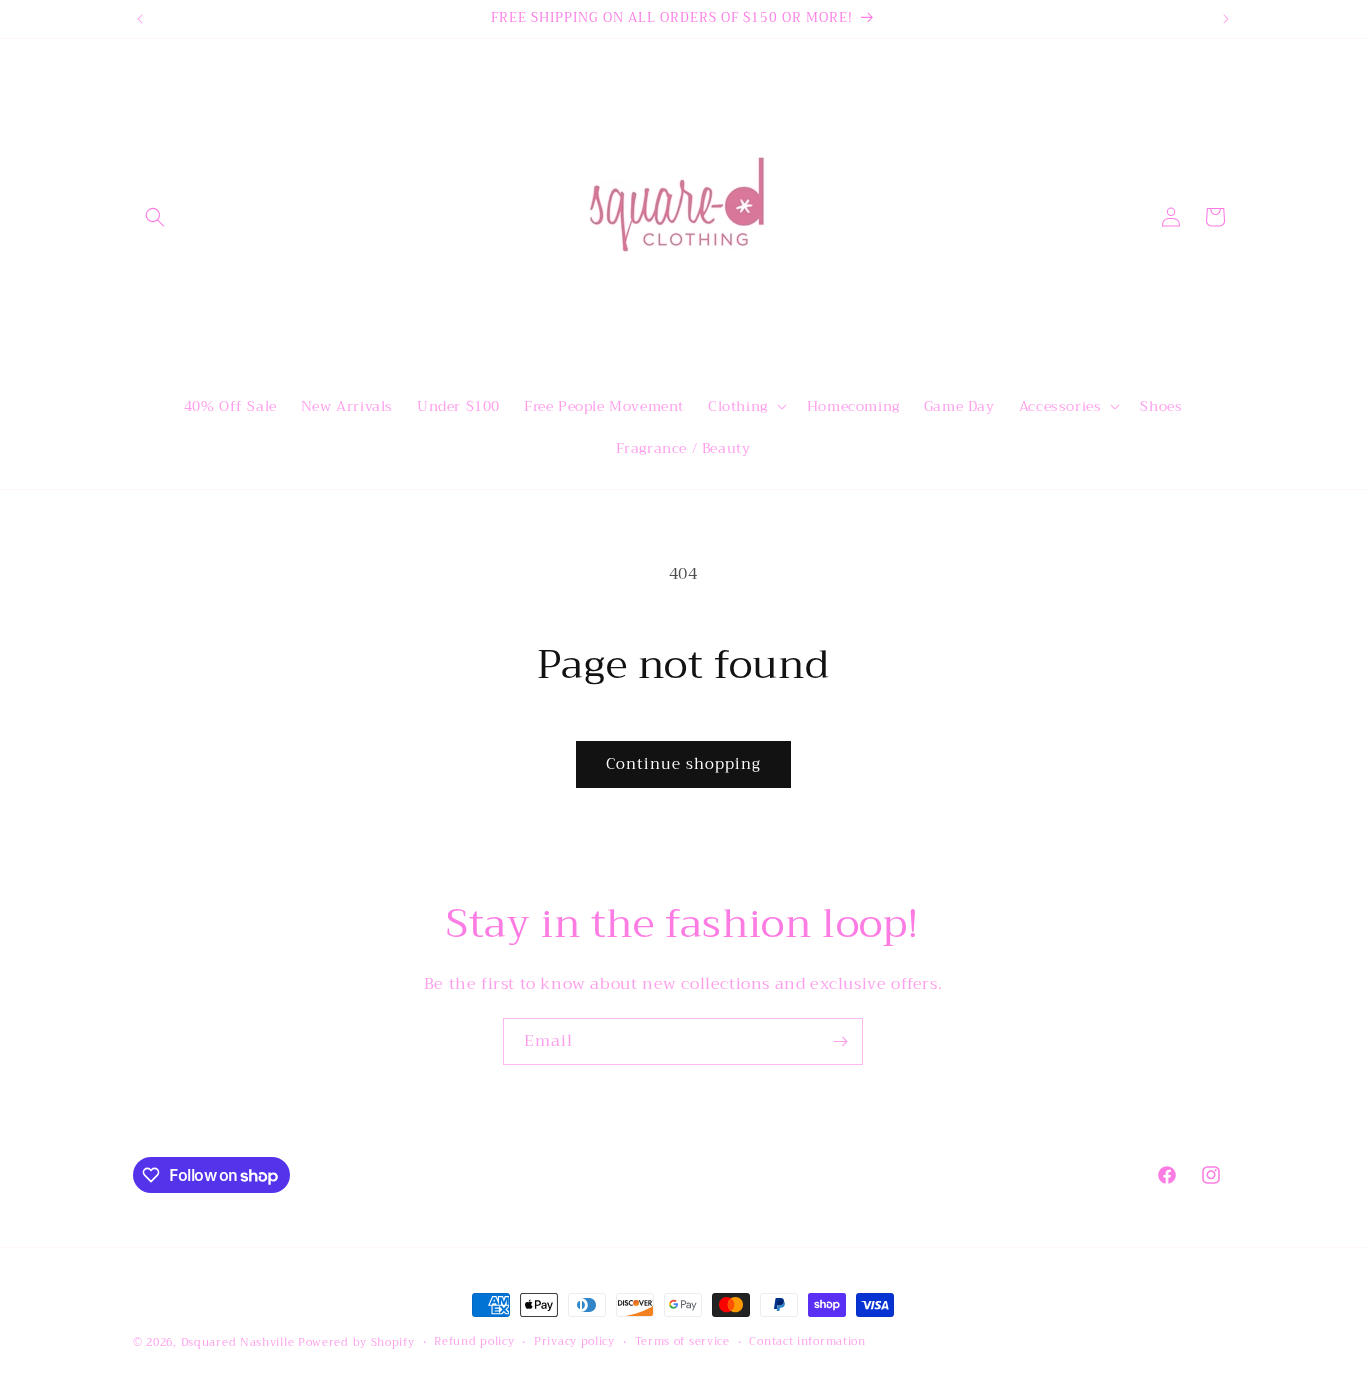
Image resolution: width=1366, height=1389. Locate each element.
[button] (155, 217)
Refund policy (474, 1342)
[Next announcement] (1226, 19)
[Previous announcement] (140, 19)
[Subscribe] (840, 1041)
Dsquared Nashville (238, 1342)
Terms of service (682, 1342)
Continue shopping (683, 764)
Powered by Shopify (356, 1342)
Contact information (807, 1342)
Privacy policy (574, 1342)
